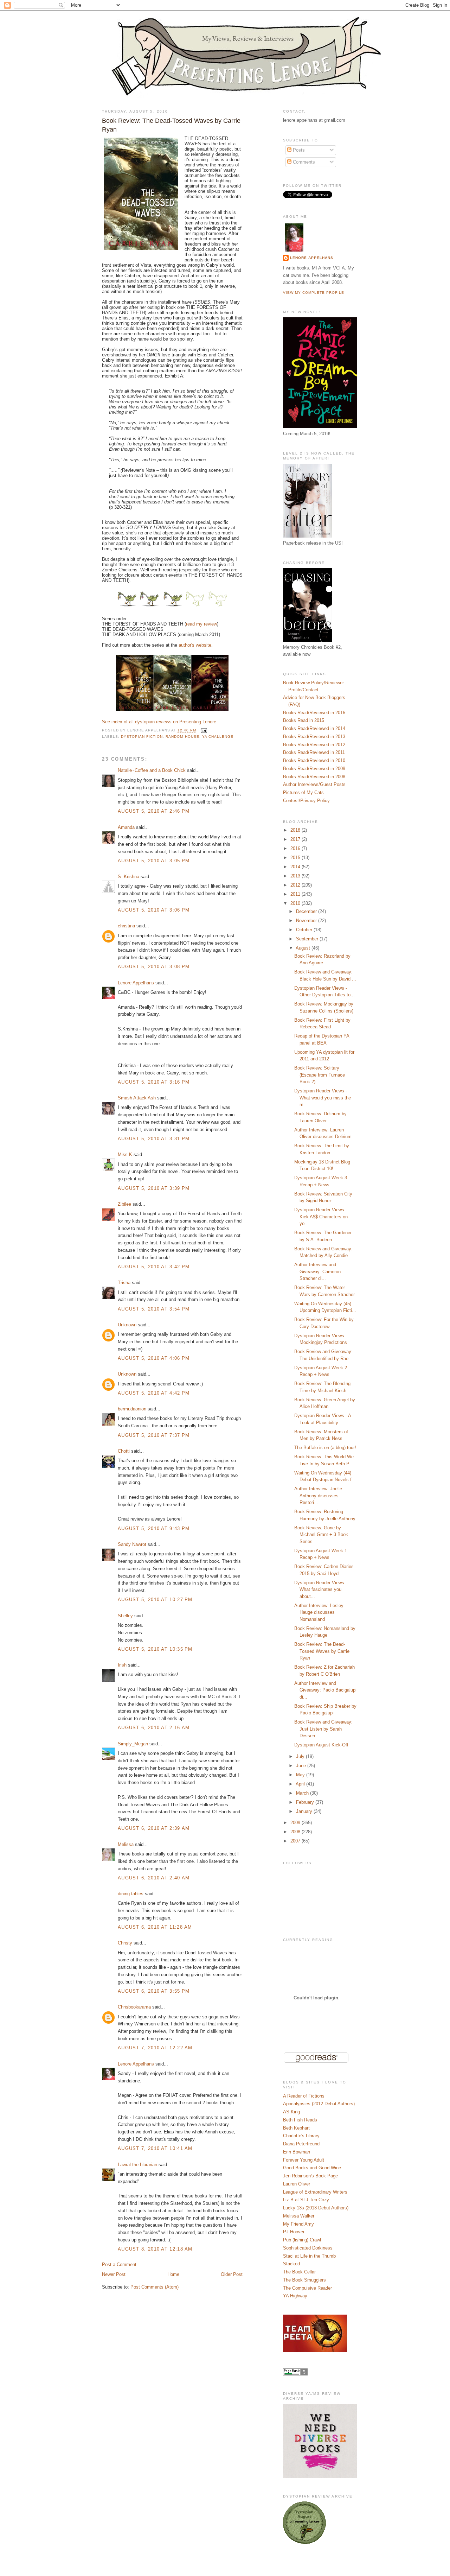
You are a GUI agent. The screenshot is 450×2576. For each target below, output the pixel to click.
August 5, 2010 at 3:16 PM (154, 1082)
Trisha (124, 1283)
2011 (296, 894)
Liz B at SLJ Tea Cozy (306, 2200)
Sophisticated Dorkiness (308, 2248)
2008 (296, 1832)
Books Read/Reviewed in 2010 (314, 760)
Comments (303, 162)
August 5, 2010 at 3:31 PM (154, 1139)
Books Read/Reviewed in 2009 (314, 769)
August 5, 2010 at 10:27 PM (155, 1600)
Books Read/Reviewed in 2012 (314, 745)
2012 (296, 885)
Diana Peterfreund (301, 2144)
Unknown (127, 1325)
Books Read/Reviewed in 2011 (314, 752)
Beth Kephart (296, 2128)
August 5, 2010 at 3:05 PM (154, 861)
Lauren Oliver (297, 2184)
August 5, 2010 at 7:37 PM (154, 1435)
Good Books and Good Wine (312, 2168)
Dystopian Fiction (142, 737)
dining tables (131, 1894)
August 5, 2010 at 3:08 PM (154, 967)
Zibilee (124, 1204)
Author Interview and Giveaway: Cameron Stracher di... (317, 1271)
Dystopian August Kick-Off (321, 1745)
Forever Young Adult (304, 2160)
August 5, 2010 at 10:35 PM (155, 1649)
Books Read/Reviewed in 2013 (314, 737)
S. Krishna (128, 877)
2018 (296, 830)
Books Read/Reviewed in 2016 (314, 713)
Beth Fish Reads (300, 2120)
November (307, 921)
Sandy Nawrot (132, 1544)
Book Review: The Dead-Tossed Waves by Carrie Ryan (171, 125)
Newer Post (114, 2274)
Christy (125, 1943)
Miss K (125, 1154)
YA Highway (295, 2296)
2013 (296, 876)
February (306, 1802)
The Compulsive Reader (307, 2288)
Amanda (126, 827)
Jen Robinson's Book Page (310, 2176)
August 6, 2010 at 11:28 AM (155, 1927)
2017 (296, 839)
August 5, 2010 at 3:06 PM (154, 910)
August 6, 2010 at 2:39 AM (154, 1828)
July (301, 1756)
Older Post (232, 2274)
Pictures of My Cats (303, 792)
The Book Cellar (299, 2272)
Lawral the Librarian (137, 2165)
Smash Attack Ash (137, 1098)
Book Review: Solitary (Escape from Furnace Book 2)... (320, 1075)
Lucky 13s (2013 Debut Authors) (316, 2208)
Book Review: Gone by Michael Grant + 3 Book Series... (321, 1535)
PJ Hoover (294, 2232)
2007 (296, 1841)
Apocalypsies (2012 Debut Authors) (319, 2104)
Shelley (125, 1616)
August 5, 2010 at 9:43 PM (154, 1528)
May (301, 1775)
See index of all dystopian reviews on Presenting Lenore (159, 722)
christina (126, 926)
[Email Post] (203, 731)
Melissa (126, 1844)
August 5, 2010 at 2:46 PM (154, 811)
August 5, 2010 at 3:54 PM (154, 1309)
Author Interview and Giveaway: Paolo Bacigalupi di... (325, 1690)
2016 (296, 848)
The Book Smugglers (304, 2280)
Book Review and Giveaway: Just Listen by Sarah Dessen (323, 1729)
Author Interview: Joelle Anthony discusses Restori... (318, 1496)
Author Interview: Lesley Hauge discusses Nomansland (319, 1612)
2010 (296, 903)
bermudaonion (132, 1409)
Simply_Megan (133, 1744)
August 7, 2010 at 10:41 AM (155, 2148)
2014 (296, 867)
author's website (195, 645)
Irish (122, 1665)
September (308, 939)
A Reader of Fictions (304, 2096)
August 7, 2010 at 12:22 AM (155, 2048)
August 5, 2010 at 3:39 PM (154, 1188)
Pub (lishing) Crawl (302, 2240)
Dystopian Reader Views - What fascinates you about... (321, 1590)
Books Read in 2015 (304, 720)
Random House (182, 737)
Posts (298, 150)
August (304, 948)
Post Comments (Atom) (155, 2287)
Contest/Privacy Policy (306, 801)
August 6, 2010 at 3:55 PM (154, 1991)
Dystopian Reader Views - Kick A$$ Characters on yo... (321, 1217)
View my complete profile (314, 293)
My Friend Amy (298, 2224)
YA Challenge (218, 737)
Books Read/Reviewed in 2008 (314, 777)
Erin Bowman (297, 2152)
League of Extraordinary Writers (315, 2192)
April (301, 1784)
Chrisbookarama (134, 2007)
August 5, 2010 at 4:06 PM (154, 1358)
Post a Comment (119, 2264)
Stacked (291, 2264)
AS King (291, 2112)
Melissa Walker (299, 2216)
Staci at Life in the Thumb (309, 2256)
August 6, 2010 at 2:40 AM (154, 1878)
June (302, 1766)
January (305, 1811)
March (303, 1793)
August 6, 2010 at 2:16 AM (154, 1728)
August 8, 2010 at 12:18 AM (155, 2249)
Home (173, 2274)
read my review (201, 624)
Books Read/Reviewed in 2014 (314, 728)
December (307, 911)
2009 (296, 1823)
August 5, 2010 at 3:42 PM (154, 1267)
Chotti (124, 1451)
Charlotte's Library (301, 2136)
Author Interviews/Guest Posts (314, 784)
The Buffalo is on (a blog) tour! (325, 1448)
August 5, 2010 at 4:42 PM (154, 1393)
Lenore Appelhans (136, 983)
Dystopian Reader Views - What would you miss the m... (323, 1098)
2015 (296, 858)
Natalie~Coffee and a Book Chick (152, 770)
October (305, 930)
